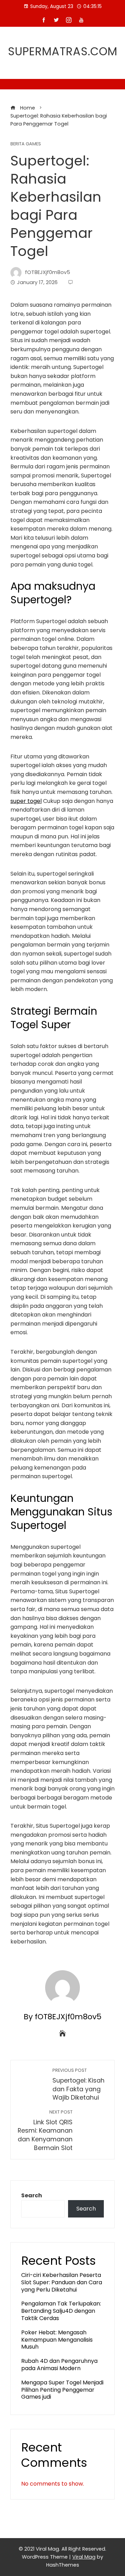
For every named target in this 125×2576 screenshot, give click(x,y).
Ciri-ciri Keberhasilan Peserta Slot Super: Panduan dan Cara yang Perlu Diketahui (62, 2282)
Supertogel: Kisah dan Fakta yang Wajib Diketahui (78, 2084)
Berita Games (26, 144)
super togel (26, 801)
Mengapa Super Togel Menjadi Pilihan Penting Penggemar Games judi (62, 2390)
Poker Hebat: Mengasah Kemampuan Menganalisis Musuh (57, 2340)
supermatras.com (63, 51)
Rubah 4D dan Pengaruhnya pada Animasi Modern (59, 2365)
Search (32, 2195)
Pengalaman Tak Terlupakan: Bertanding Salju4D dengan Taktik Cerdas (61, 2311)
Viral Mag (84, 2557)
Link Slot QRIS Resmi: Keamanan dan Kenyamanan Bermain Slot (45, 2131)
